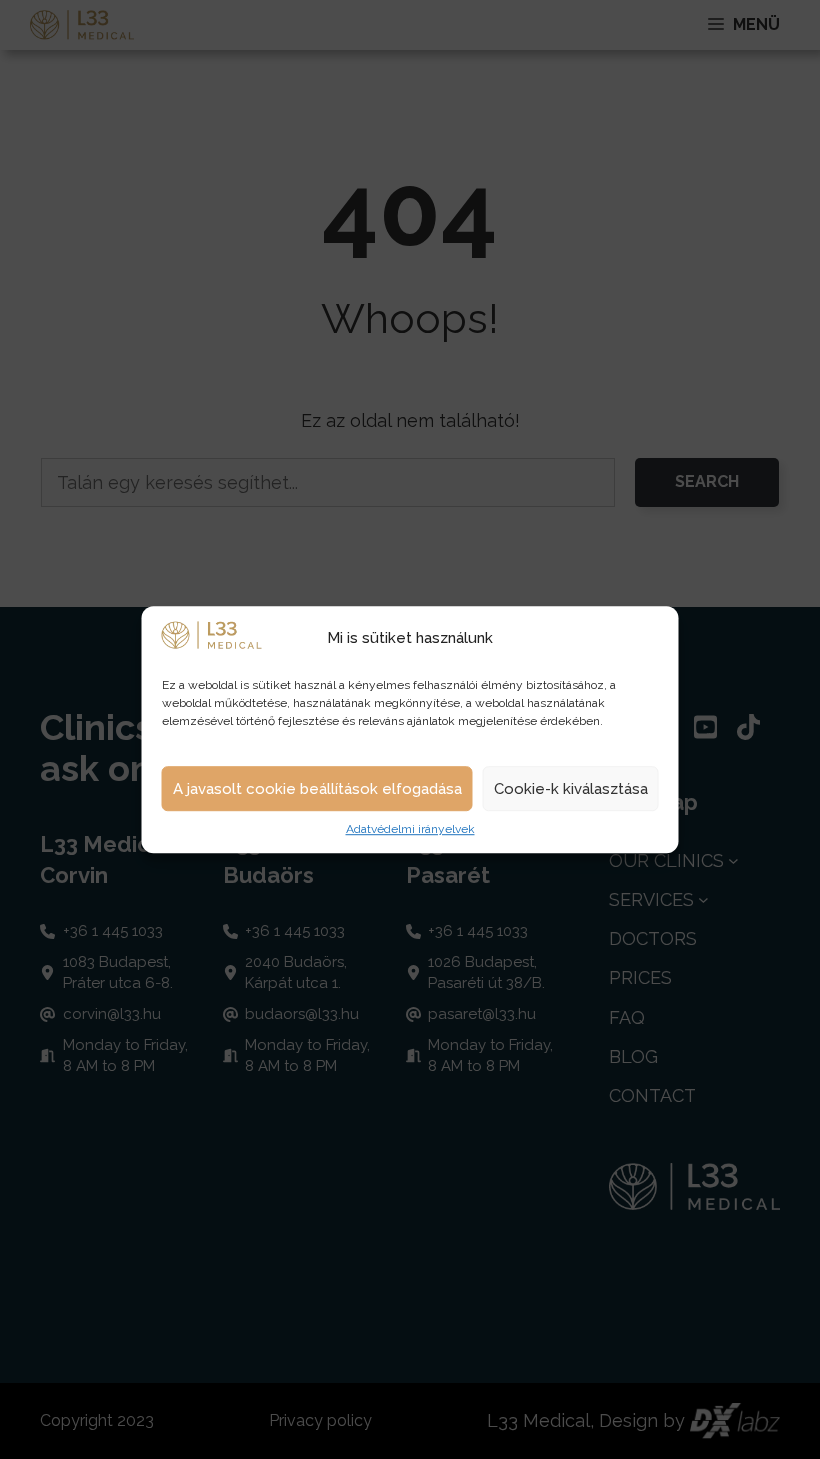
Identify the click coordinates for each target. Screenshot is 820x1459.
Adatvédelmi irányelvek (410, 830)
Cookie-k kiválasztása (571, 789)
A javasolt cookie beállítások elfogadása (317, 789)
